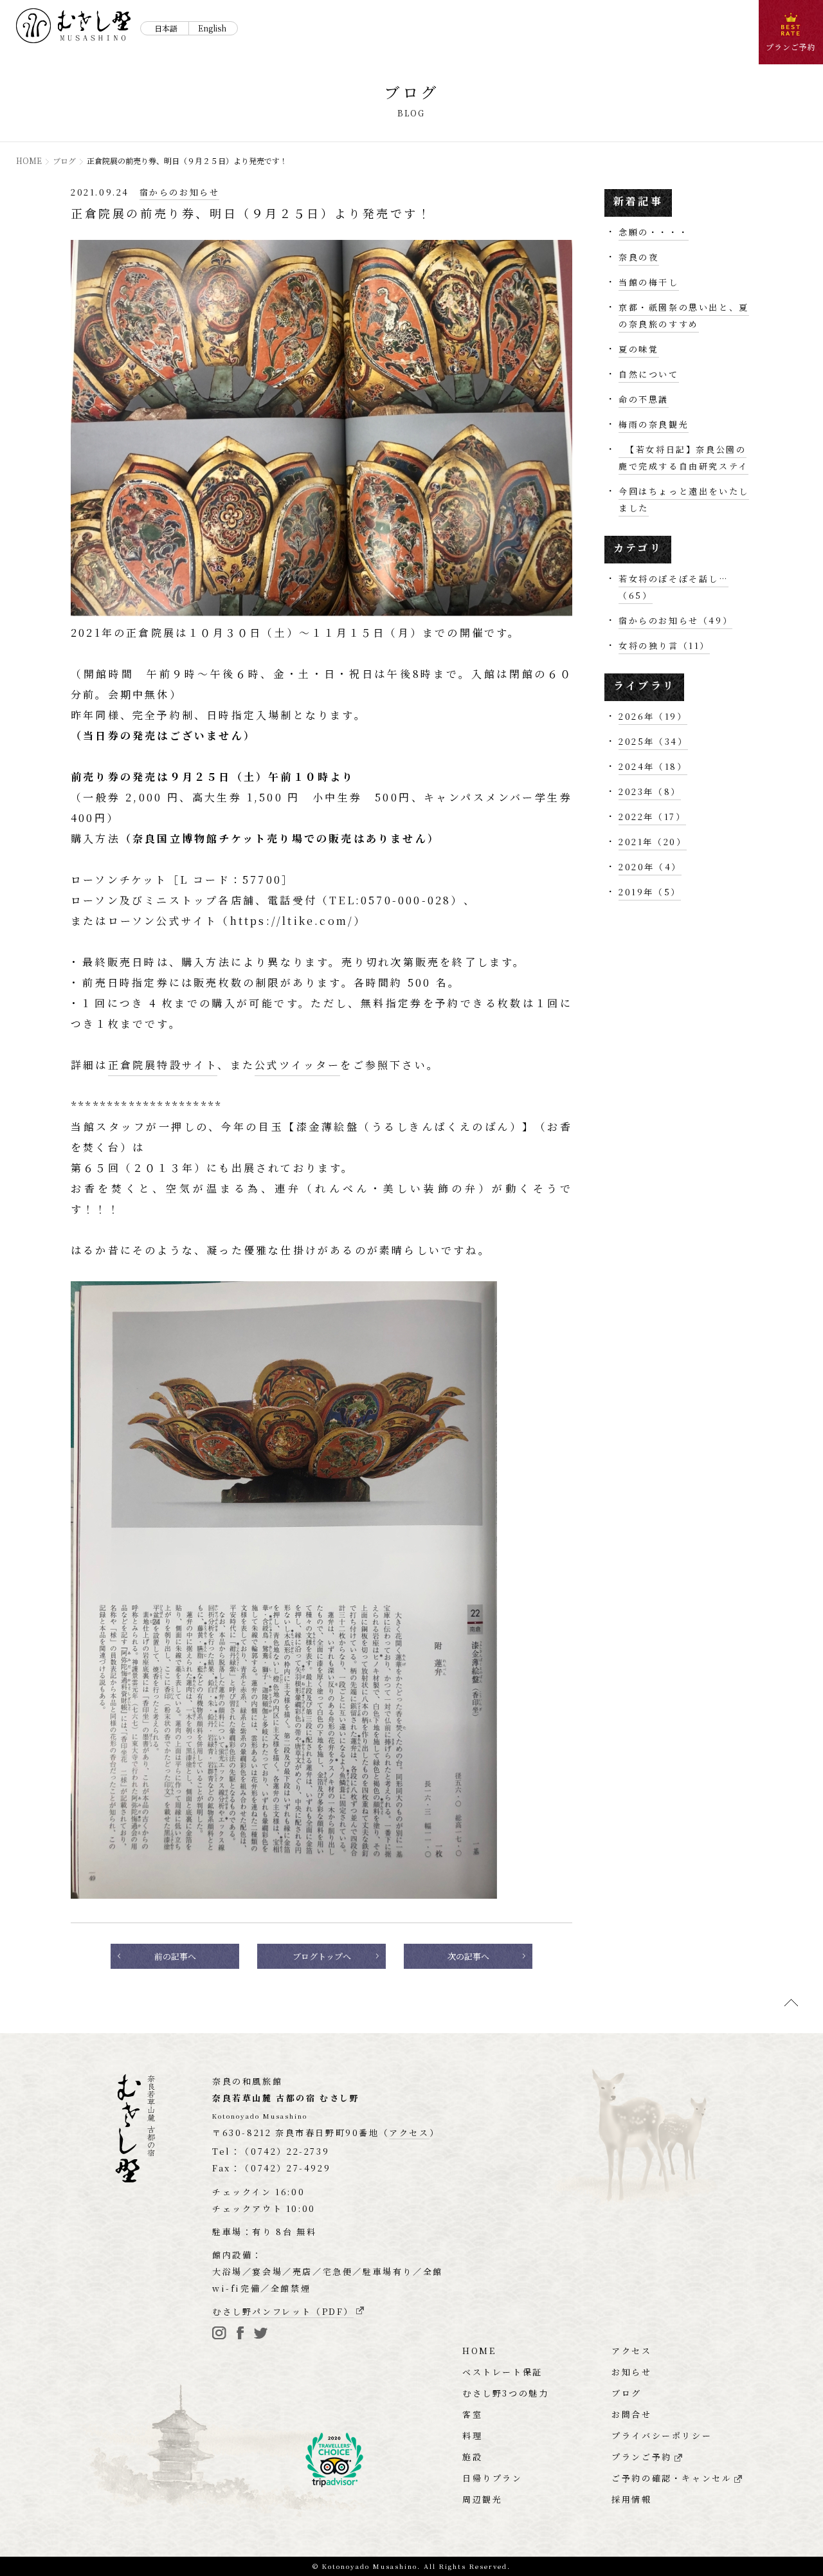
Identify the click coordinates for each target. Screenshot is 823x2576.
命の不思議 (644, 399)
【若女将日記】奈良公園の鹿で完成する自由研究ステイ (683, 458)
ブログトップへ (322, 1956)
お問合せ (631, 2414)
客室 (472, 2414)
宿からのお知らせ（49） (675, 620)
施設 (472, 2457)
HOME (29, 160)
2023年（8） (650, 791)
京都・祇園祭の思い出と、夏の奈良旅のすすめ (684, 315)
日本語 (166, 28)
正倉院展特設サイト (163, 1065)
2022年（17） (652, 817)
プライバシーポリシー (662, 2435)
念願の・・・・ (654, 232)
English (212, 28)
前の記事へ (175, 1956)
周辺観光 (482, 2499)
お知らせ (631, 2372)
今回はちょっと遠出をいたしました (684, 499)
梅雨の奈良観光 (654, 424)
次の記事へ (468, 1956)
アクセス (631, 2351)
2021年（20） (652, 842)
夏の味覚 (638, 349)
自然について (649, 374)
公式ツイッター (297, 1065)
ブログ (64, 160)
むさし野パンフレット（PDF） (283, 2311)
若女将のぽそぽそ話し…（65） (674, 587)
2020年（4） (650, 867)
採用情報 (631, 2499)
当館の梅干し (649, 282)
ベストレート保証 (502, 2372)
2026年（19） (653, 716)
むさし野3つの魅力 (505, 2393)
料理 (472, 2435)
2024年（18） (653, 766)
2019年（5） (650, 892)
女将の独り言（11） (664, 645)
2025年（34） (653, 741)
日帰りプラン (493, 2478)
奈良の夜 (638, 257)
